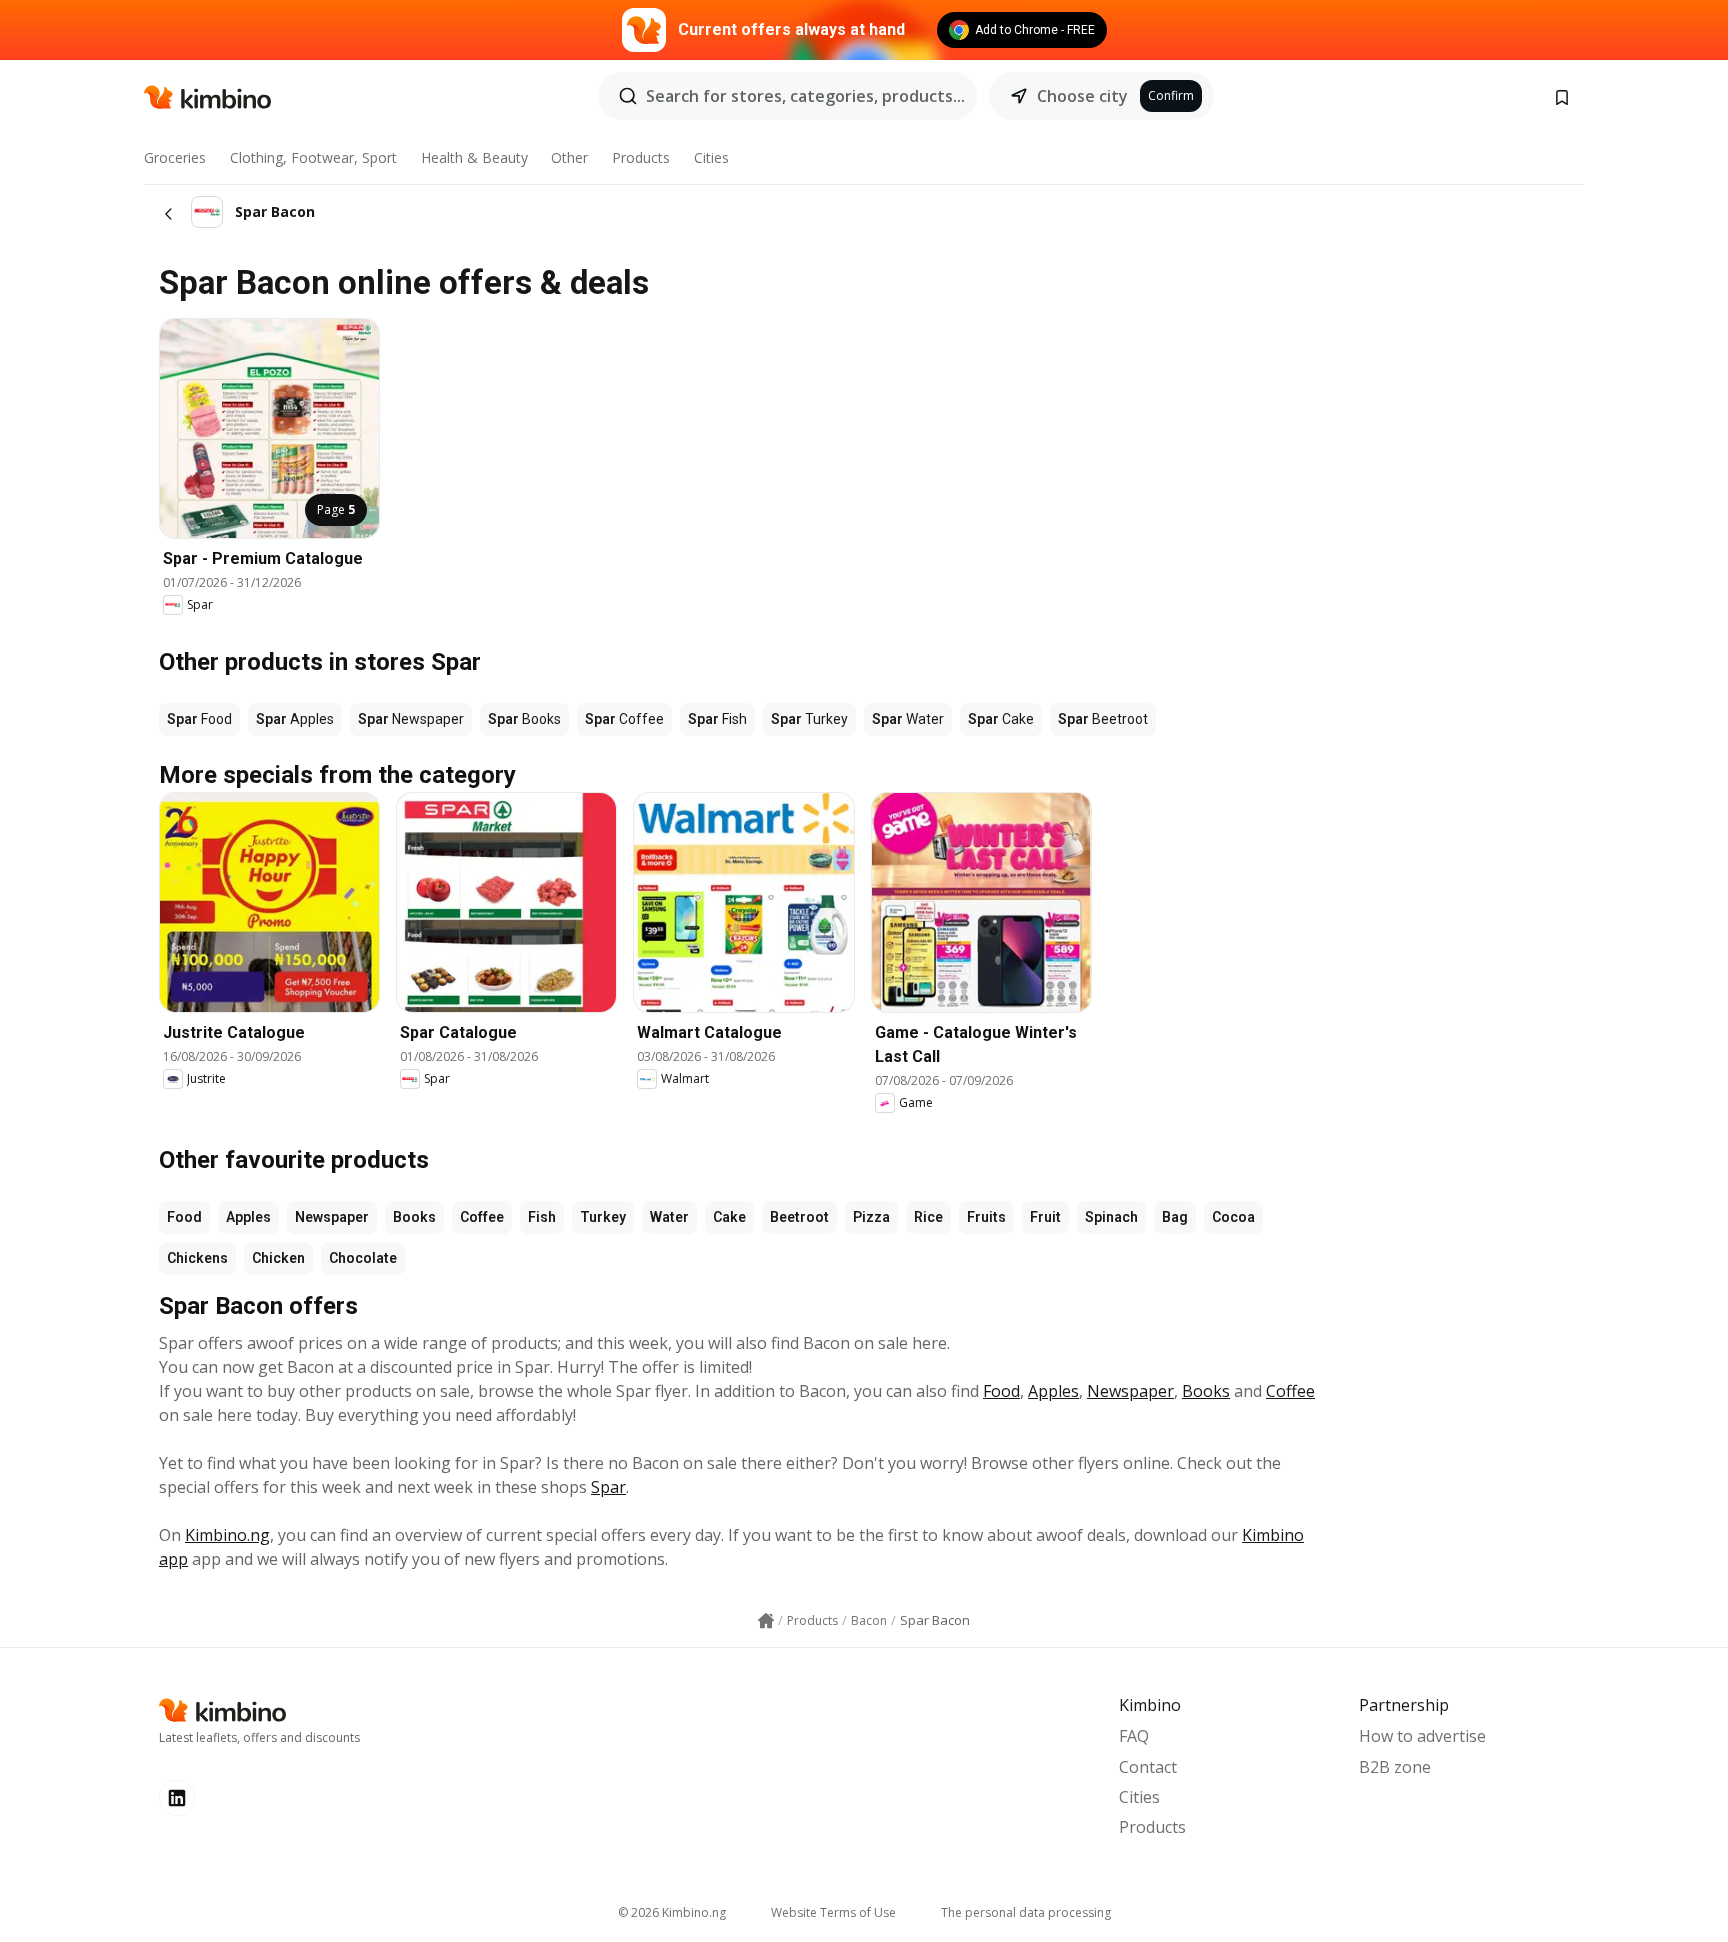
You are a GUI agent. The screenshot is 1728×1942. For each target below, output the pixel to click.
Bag (1175, 1217)
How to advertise (1422, 1736)
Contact (1148, 1767)
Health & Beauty (474, 157)
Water (669, 1217)
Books (414, 1217)
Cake (729, 1217)
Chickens (197, 1258)
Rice (928, 1217)
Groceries (175, 157)
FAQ (1134, 1736)
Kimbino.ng (227, 1535)
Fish (542, 1217)
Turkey (603, 1217)
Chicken (278, 1258)
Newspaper (332, 1217)
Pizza (871, 1217)
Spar (608, 1487)
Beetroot (799, 1217)
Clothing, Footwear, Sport (313, 157)
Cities (711, 157)
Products (641, 157)
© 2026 (672, 1912)
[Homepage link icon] (766, 1621)
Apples (248, 1217)
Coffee (482, 1217)
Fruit (1045, 1217)
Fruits (986, 1217)
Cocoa (1233, 1217)
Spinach (1111, 1217)
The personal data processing (1026, 1912)
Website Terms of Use (833, 1912)
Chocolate (363, 1258)
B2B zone (1395, 1767)
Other (569, 157)
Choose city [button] (1082, 96)
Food (184, 1217)
